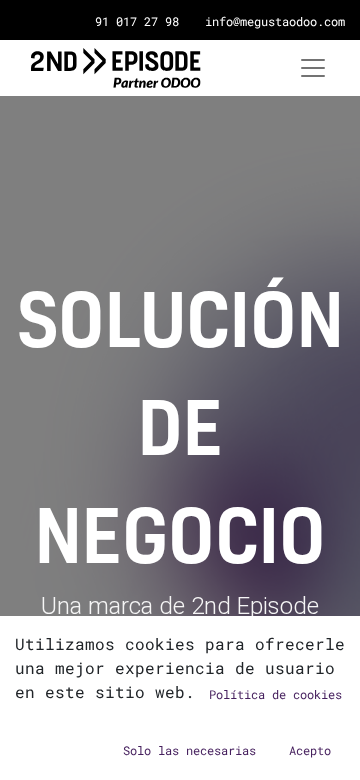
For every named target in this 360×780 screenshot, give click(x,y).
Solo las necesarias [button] (189, 750)
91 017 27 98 (137, 21)
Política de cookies (275, 694)
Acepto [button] (310, 750)
